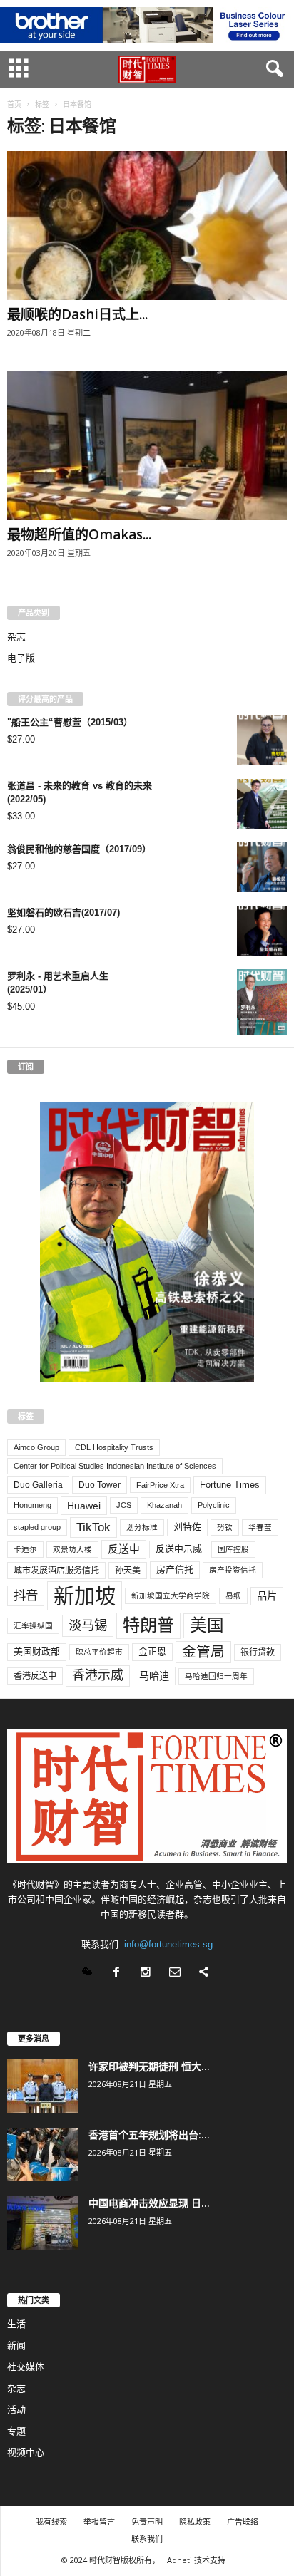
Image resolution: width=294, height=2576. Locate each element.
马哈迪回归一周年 (216, 1676)
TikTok (93, 1527)
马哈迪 (154, 1676)
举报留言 (99, 2521)
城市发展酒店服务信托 (56, 1571)
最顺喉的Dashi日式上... (77, 314)
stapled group (37, 1527)
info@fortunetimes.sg (168, 1944)
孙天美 (128, 1571)
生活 (16, 2324)
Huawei (84, 1506)
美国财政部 (37, 1651)
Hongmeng (32, 1505)
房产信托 (175, 1569)
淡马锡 (88, 1625)
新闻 (16, 2345)
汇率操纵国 (33, 1625)
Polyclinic (214, 1505)
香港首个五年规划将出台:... (149, 2135)
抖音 (26, 1595)
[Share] (206, 1974)
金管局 (203, 1652)
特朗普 (148, 1625)
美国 (207, 1625)
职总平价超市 (99, 1652)
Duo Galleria (38, 1485)
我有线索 (51, 2521)
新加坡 (85, 1596)
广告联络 (243, 2521)
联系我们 (147, 2539)
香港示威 (98, 1675)
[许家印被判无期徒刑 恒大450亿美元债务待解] (43, 2086)
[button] (272, 69)
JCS (124, 1505)
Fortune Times (230, 1485)
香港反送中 (35, 1676)
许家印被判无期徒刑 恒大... (149, 2066)
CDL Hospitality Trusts (114, 1447)
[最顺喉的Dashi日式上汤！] (147, 226)
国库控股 (233, 1549)
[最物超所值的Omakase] (147, 446)
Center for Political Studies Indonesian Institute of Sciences (115, 1466)
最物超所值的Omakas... (79, 534)
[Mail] (178, 1974)
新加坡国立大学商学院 (171, 1595)
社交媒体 (26, 2367)
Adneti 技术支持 (196, 2560)
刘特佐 (187, 1527)
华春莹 (260, 1527)
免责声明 (147, 2521)
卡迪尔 (25, 1549)
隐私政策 (195, 2521)
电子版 (21, 658)
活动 (16, 2410)
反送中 (124, 1549)
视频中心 (26, 2452)
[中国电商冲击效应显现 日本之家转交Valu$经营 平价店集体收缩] (43, 2223)
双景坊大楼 (72, 1549)
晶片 (267, 1596)
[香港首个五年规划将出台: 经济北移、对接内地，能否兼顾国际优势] (43, 2155)
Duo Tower (100, 1485)
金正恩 (152, 1651)
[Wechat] (90, 1974)
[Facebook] (120, 1974)
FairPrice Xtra (160, 1485)
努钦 (225, 1527)
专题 (16, 2431)
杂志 (16, 637)
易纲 (233, 1595)
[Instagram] (149, 1974)
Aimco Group (36, 1447)
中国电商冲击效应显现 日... (149, 2203)
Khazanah (164, 1505)
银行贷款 (258, 1652)
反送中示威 (179, 1549)
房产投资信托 (233, 1570)
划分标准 (142, 1527)
